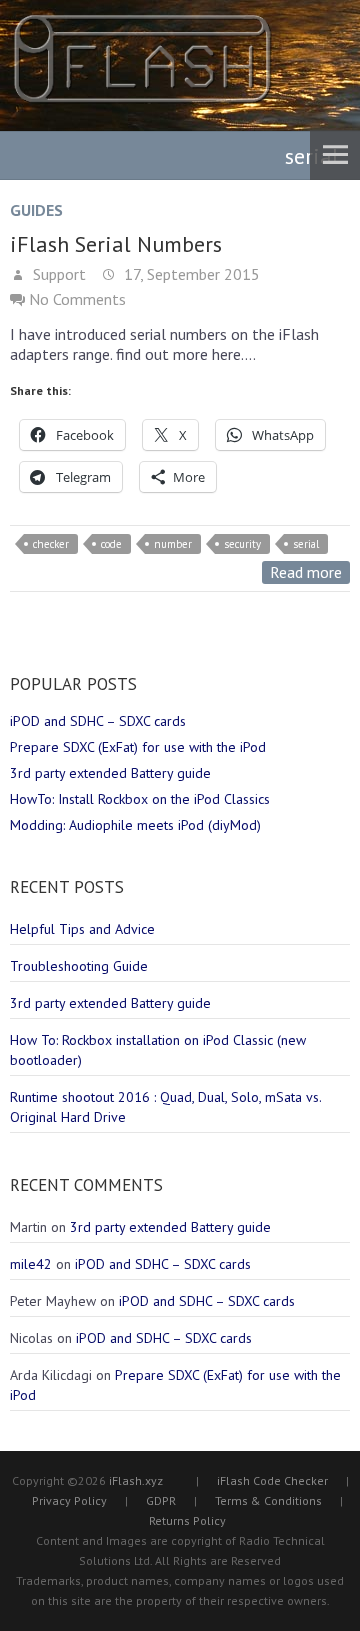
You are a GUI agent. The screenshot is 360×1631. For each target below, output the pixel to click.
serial (306, 544)
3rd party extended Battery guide (110, 773)
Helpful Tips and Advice (82, 929)
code (111, 544)
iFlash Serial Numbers (116, 244)
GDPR (161, 1500)
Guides (36, 210)
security (242, 544)
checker (51, 544)
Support (57, 274)
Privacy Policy (69, 1500)
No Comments (77, 299)
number (173, 544)
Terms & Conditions (268, 1500)
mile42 (31, 1264)
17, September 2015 (190, 274)
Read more (306, 572)
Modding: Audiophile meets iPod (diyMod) (135, 825)
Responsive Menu (335, 155)
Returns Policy (187, 1520)
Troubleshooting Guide (79, 966)
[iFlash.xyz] (142, 59)
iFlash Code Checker (272, 1480)
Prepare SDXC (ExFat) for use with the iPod (138, 747)
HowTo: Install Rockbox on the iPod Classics (140, 799)
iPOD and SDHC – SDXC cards (98, 721)
